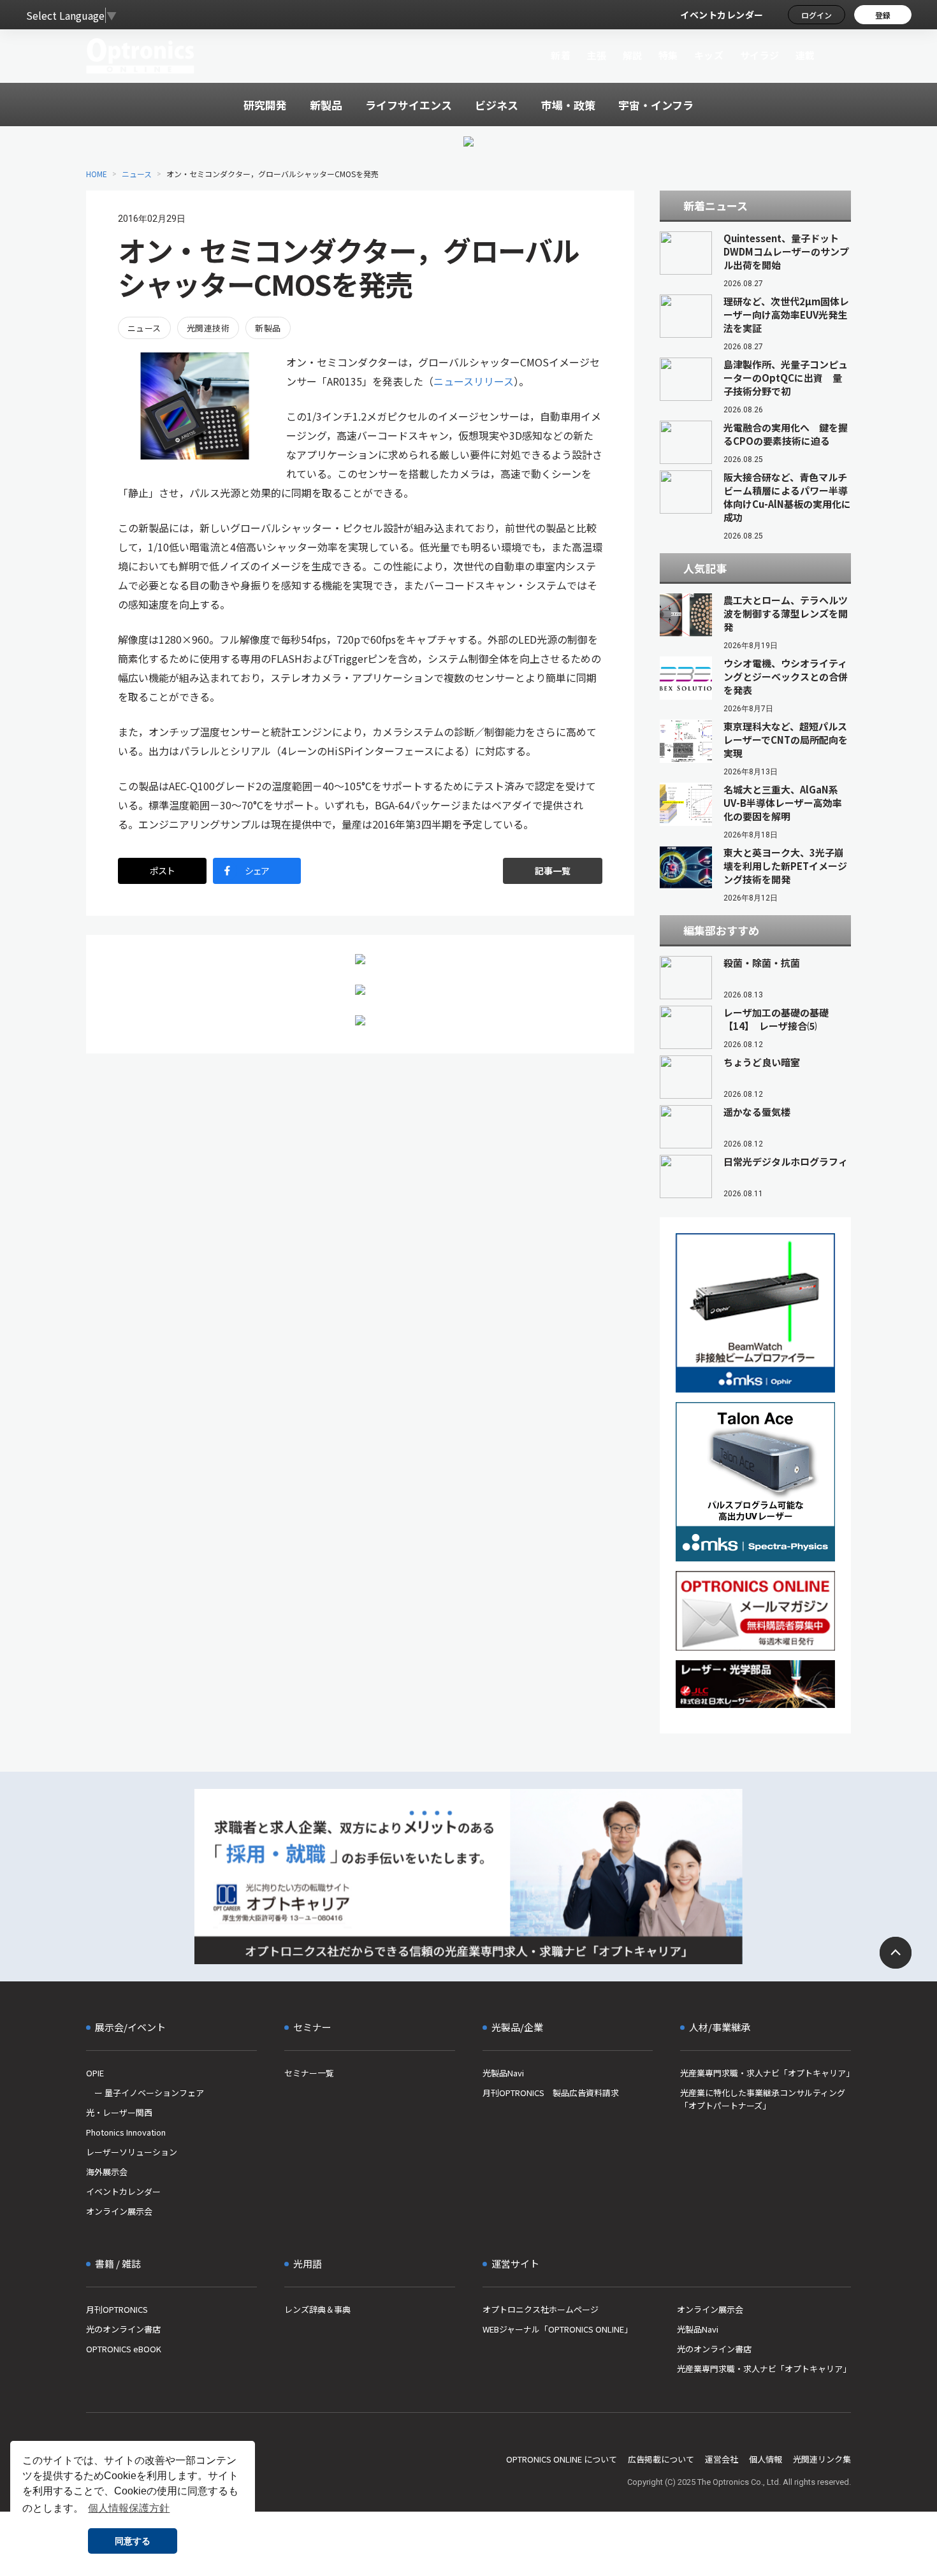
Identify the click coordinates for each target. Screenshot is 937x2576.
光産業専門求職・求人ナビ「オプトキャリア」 (766, 2073)
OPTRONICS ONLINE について (562, 2459)
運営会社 (722, 2459)
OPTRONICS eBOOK (124, 2349)
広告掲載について (661, 2459)
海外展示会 (107, 2172)
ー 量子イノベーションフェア (145, 2093)
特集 (668, 55)
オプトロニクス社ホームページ (541, 2309)
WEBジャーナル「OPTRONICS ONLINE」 (557, 2329)
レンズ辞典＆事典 (317, 2309)
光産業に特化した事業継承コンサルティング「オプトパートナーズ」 (763, 2099)
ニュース (137, 174)
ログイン (817, 15)
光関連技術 (208, 328)
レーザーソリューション (132, 2152)
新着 (561, 55)
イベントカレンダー (722, 15)
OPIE (95, 2073)
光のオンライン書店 (123, 2329)
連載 (805, 55)
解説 (633, 55)
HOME (97, 174)
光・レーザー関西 (119, 2112)
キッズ (709, 55)
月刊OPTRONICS (117, 2309)
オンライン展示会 (119, 2211)
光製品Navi (503, 2073)
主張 (596, 55)
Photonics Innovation (126, 2132)
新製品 (268, 328)
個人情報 (766, 2459)
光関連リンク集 (822, 2459)
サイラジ (760, 55)
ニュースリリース (474, 381)
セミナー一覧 (309, 2073)
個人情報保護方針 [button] (129, 2508)
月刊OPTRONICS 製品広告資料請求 (551, 2093)
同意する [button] (133, 2541)
